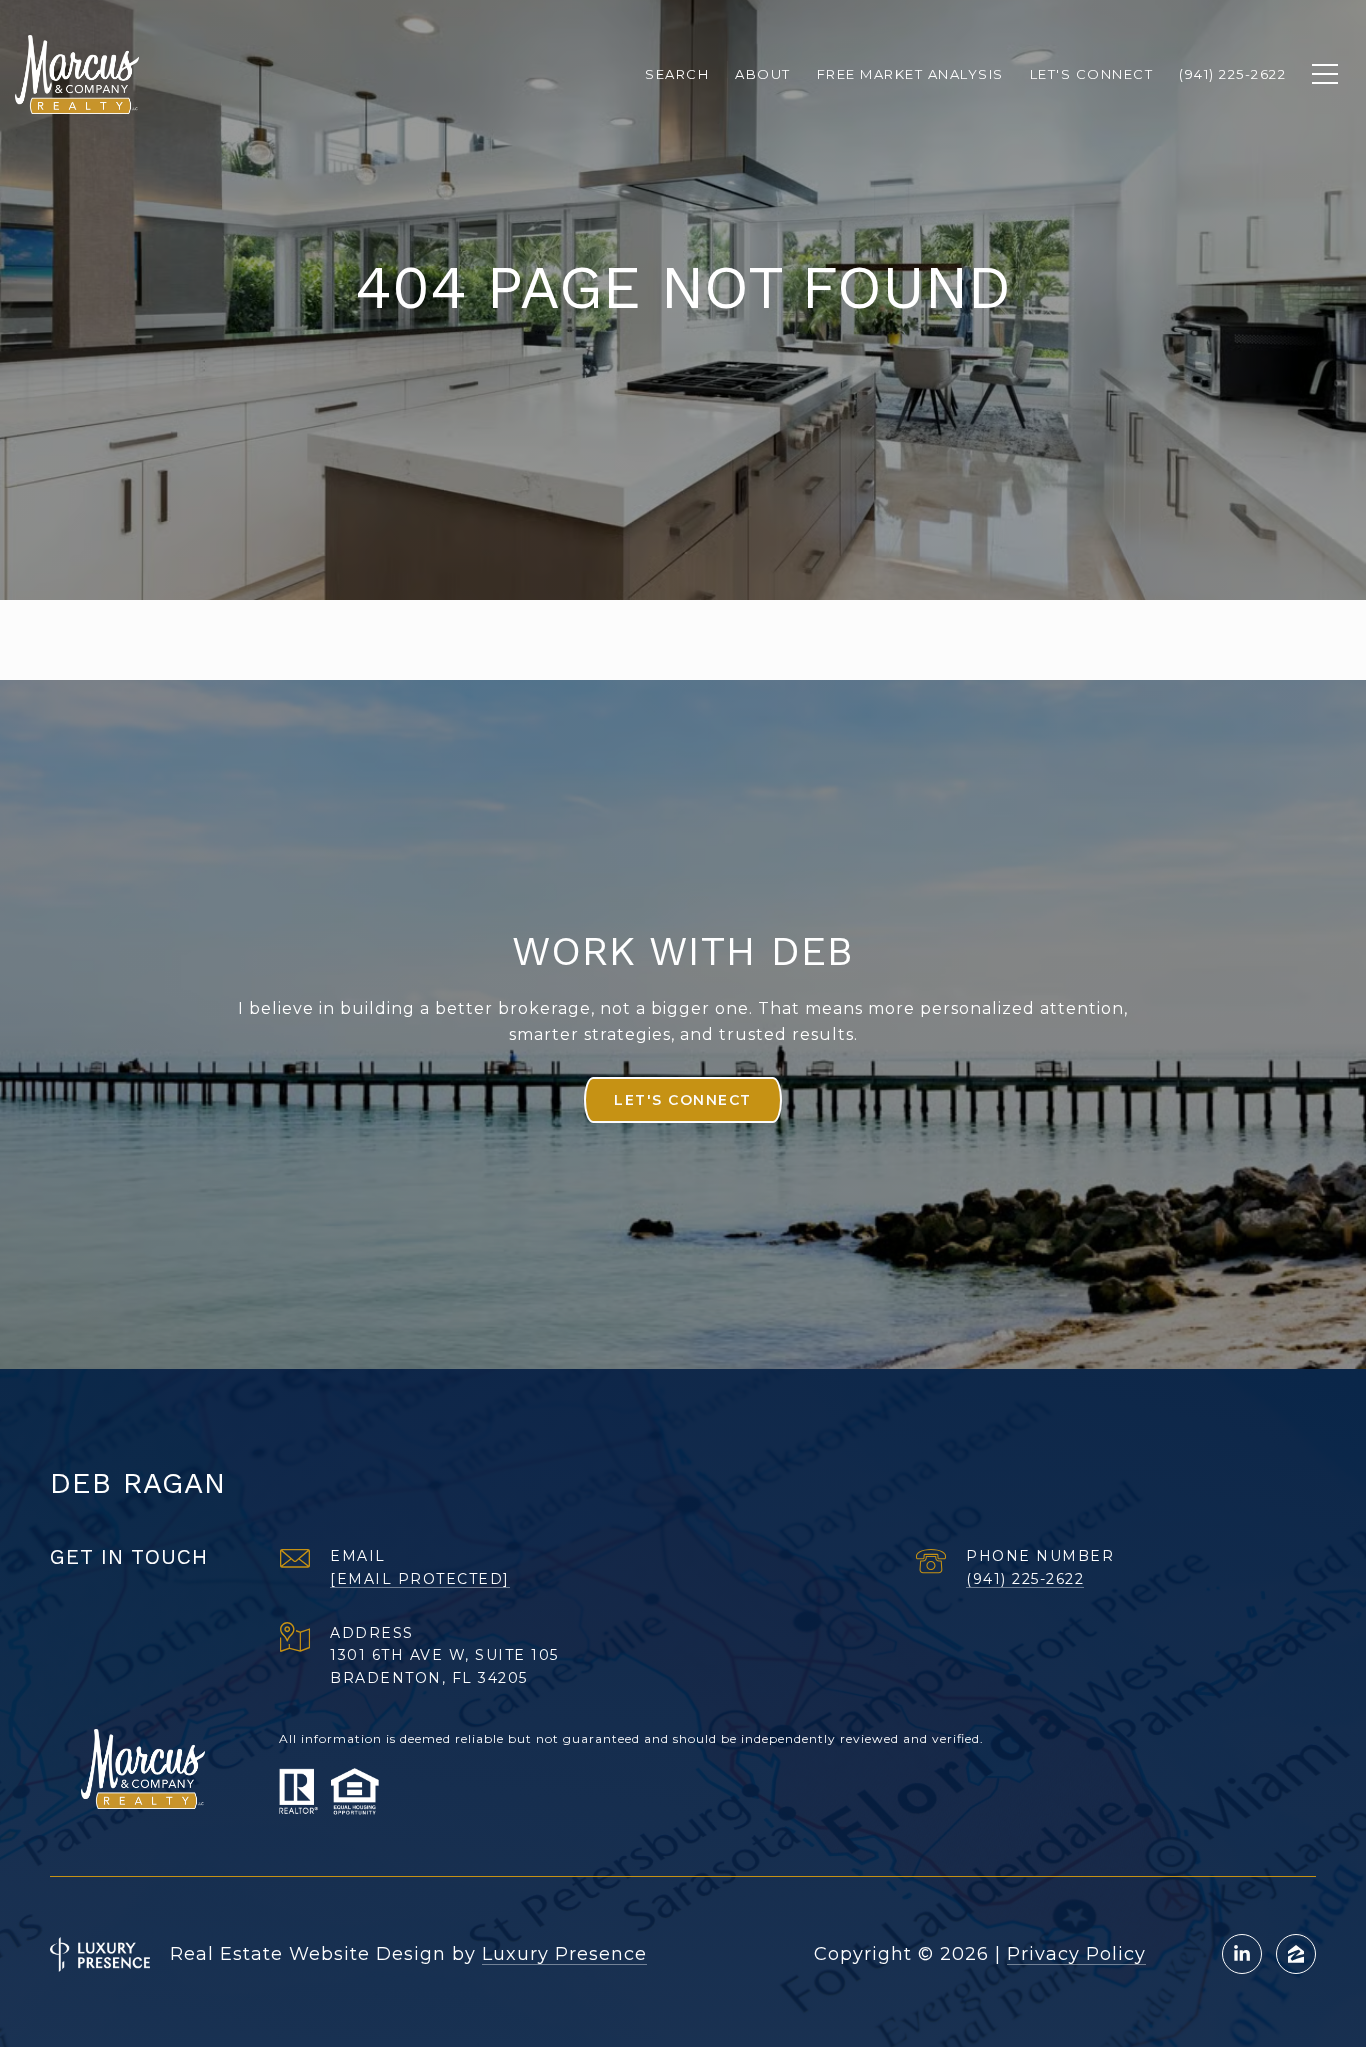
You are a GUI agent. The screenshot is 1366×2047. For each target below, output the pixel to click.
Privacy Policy (1076, 1954)
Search (677, 74)
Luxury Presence (564, 1954)
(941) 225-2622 (1025, 1579)
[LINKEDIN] (1242, 1954)
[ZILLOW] (1296, 1954)
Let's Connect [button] (683, 1100)
